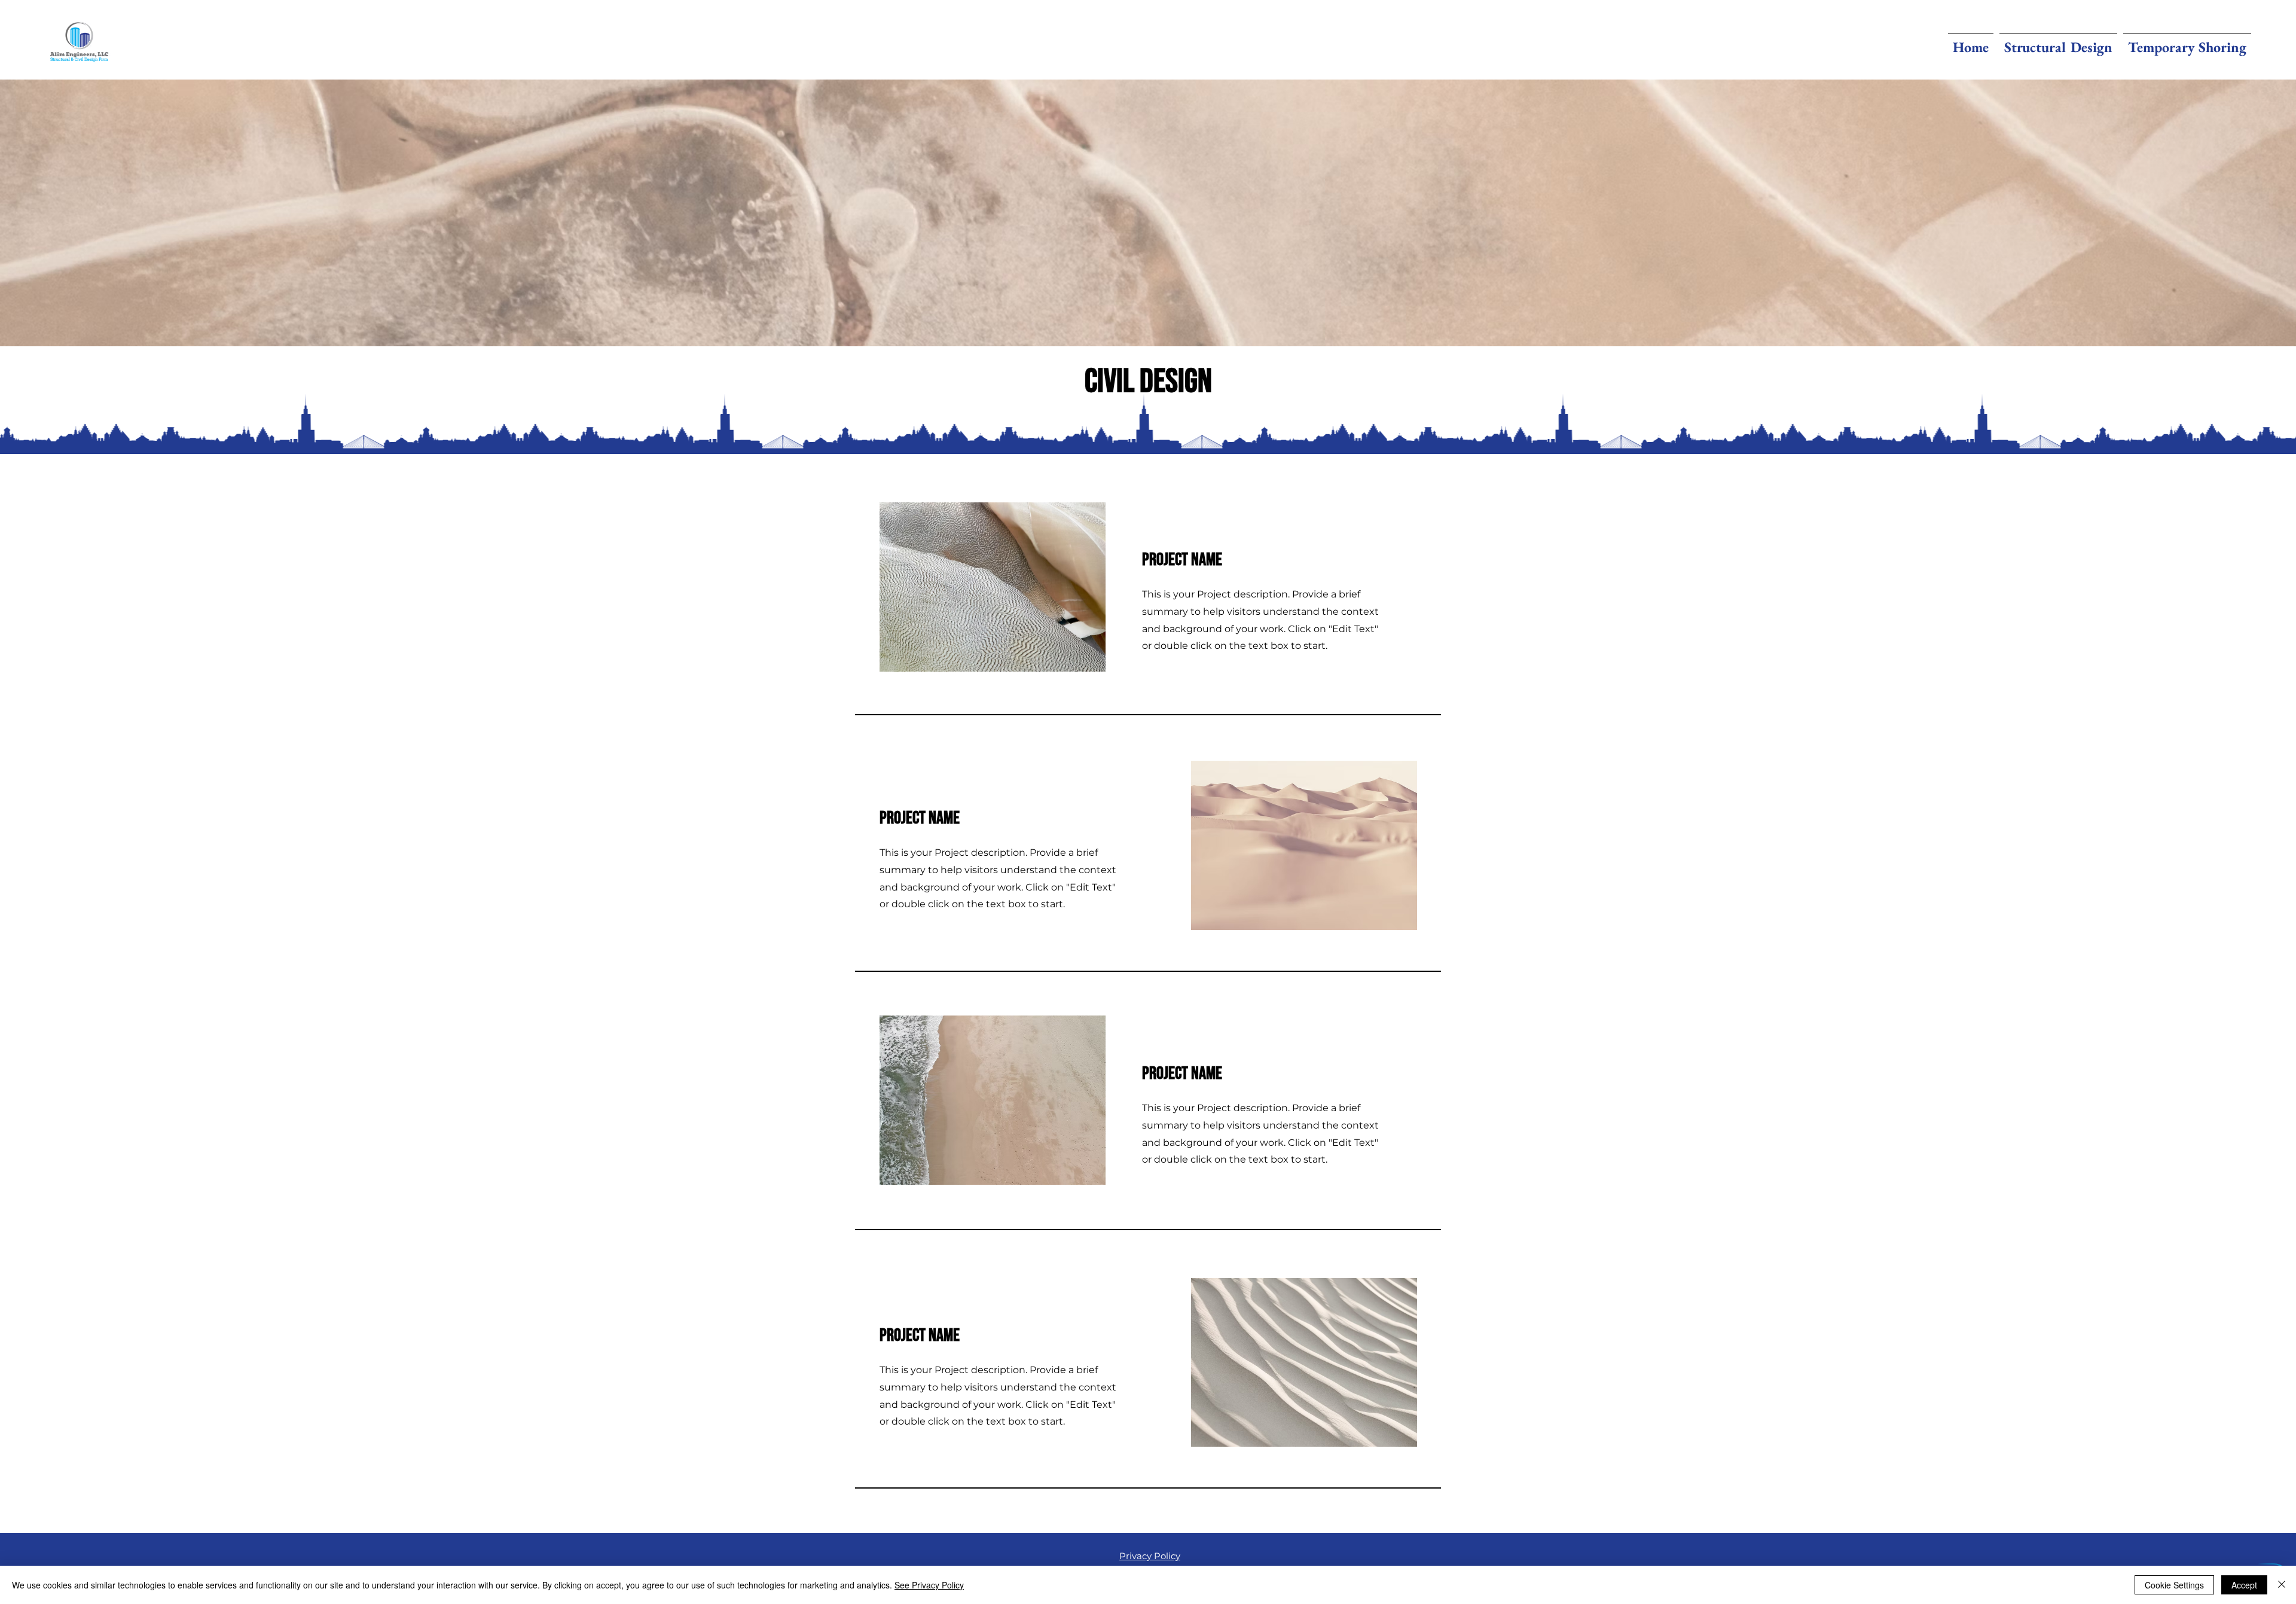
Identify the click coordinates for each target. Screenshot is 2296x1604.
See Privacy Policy (929, 1585)
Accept (2244, 1585)
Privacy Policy (1150, 1556)
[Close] (2282, 1585)
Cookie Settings (2174, 1585)
